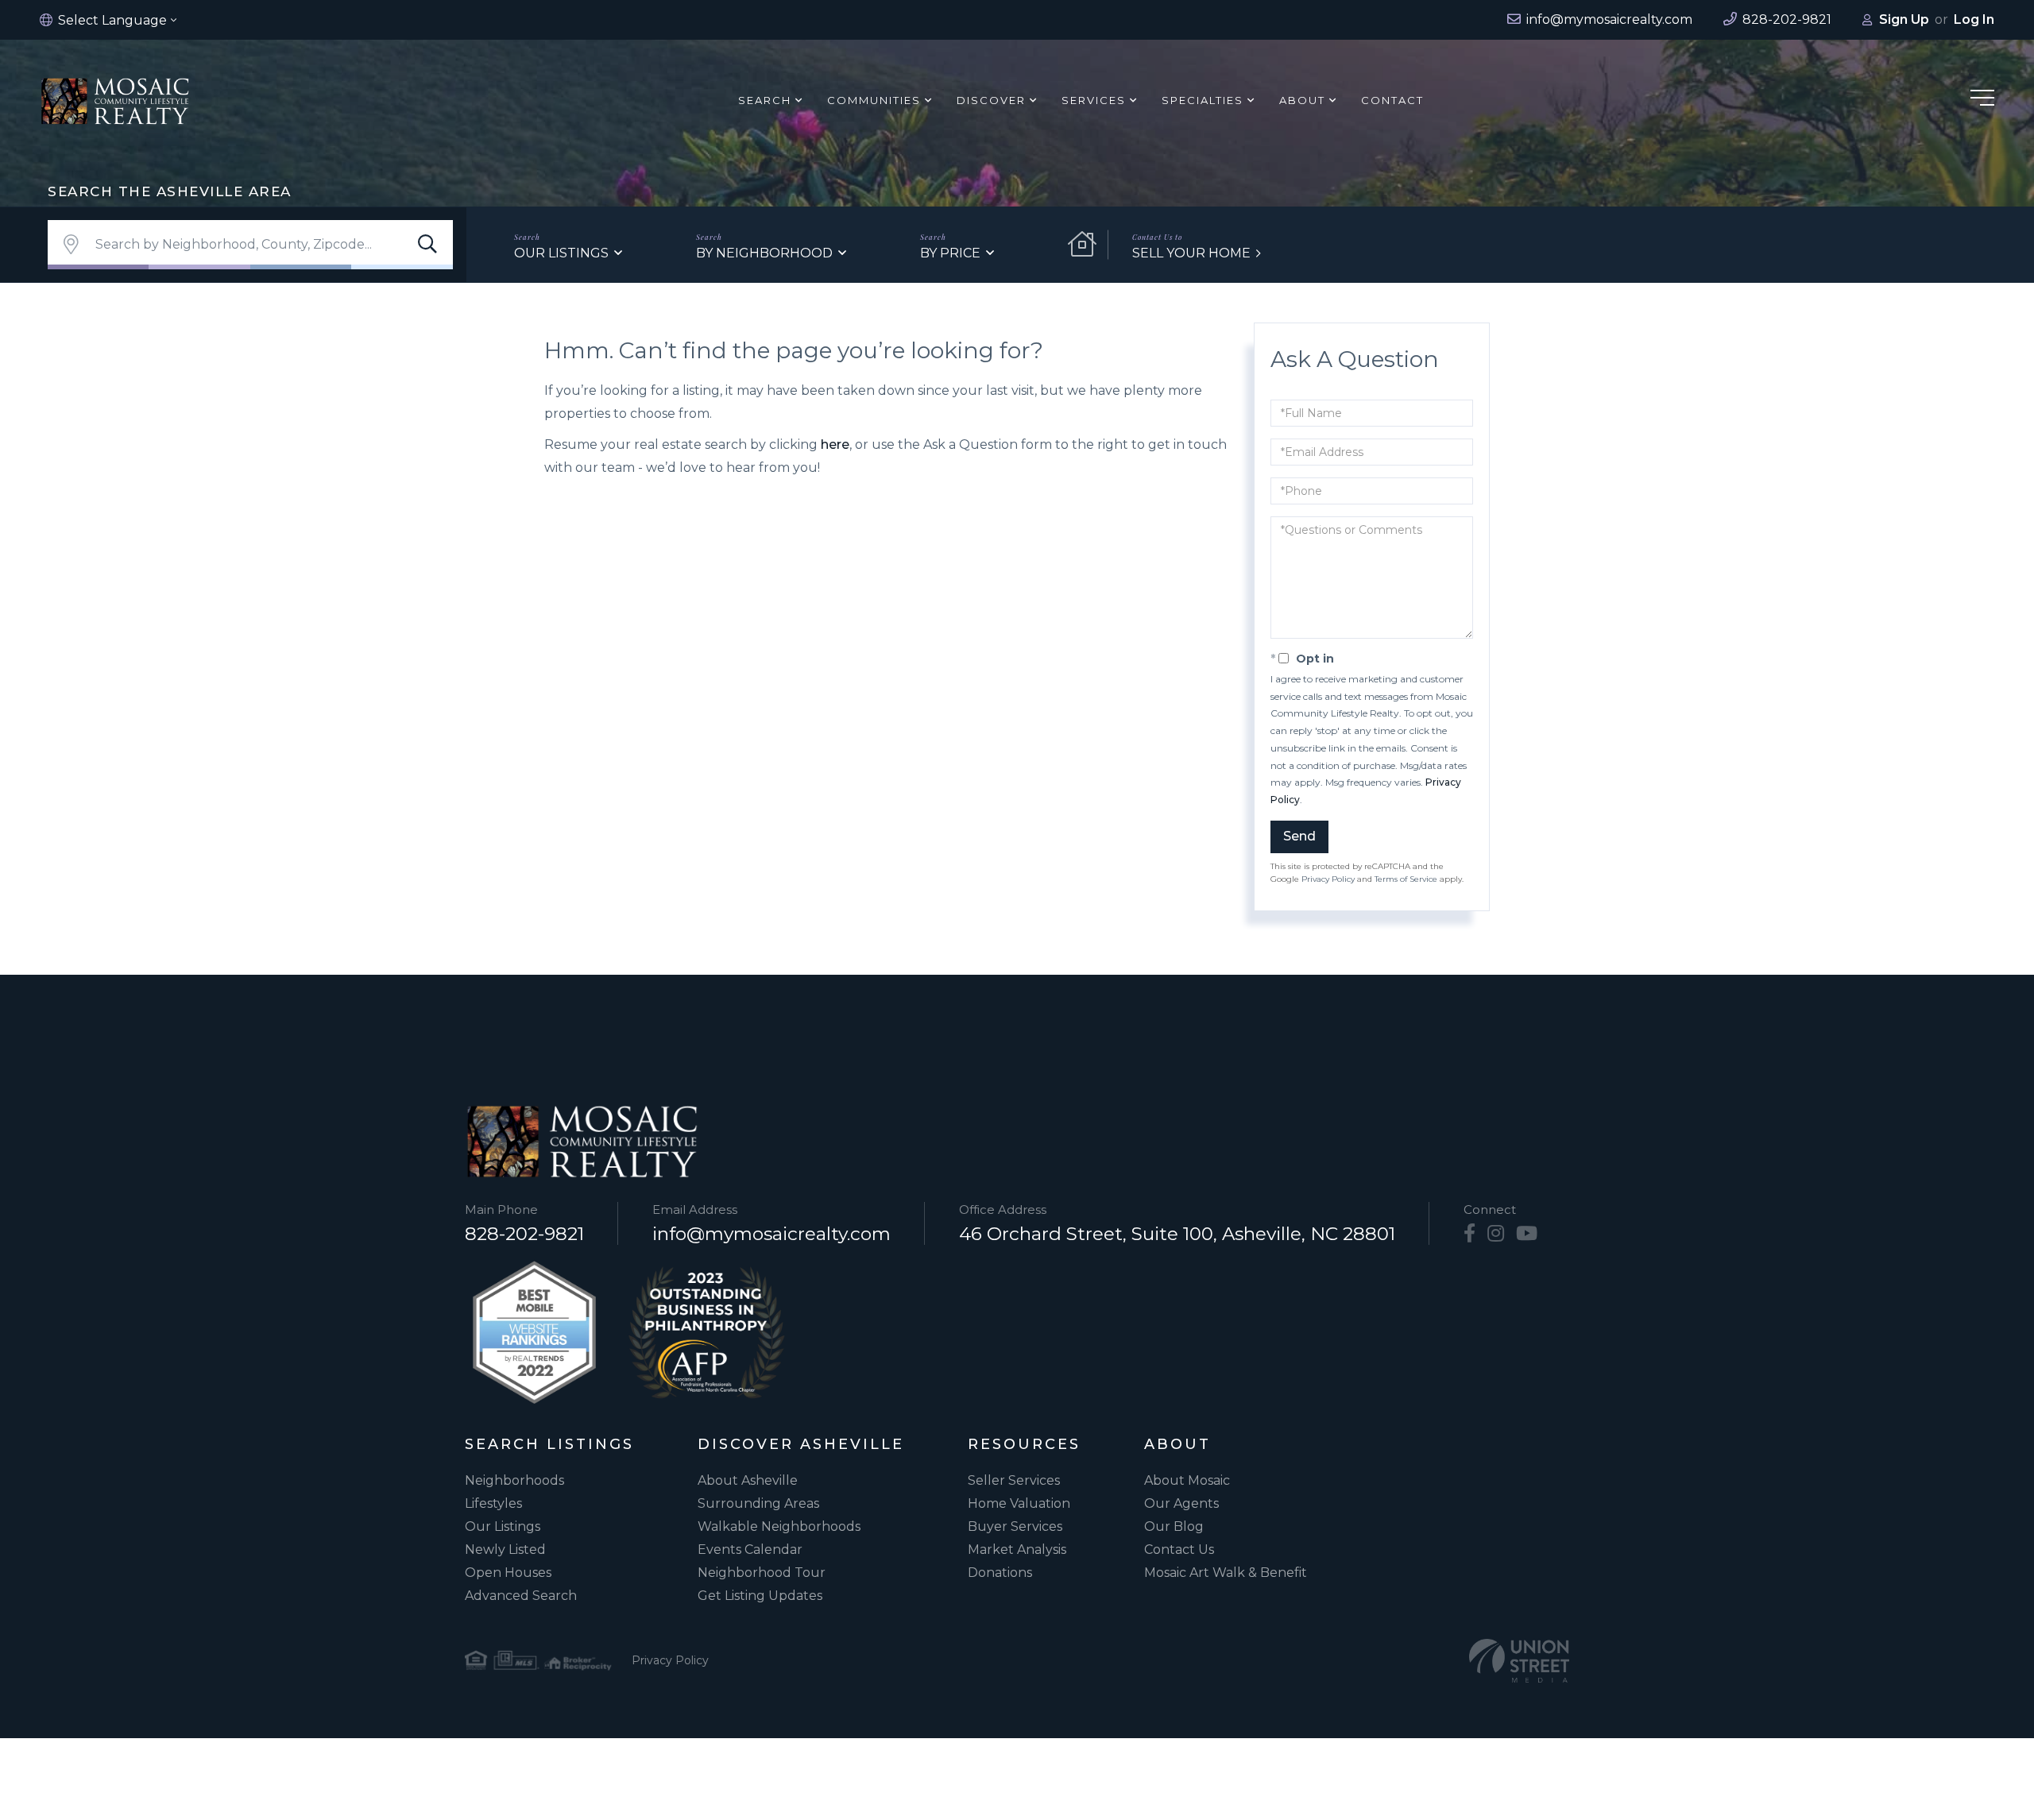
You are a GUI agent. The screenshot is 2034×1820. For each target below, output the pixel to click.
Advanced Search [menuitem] (521, 1596)
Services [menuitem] (1094, 100)
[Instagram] (1496, 1234)
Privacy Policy (1328, 879)
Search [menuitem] (765, 100)
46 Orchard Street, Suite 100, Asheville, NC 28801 (1177, 1234)
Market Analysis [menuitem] (1017, 1550)
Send (1299, 836)
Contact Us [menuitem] (1179, 1550)
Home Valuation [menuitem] (1019, 1503)
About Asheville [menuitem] (748, 1480)
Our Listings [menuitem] (503, 1526)
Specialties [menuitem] (1203, 100)
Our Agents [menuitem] (1181, 1503)
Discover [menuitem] (991, 100)
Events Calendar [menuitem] (750, 1550)
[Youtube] (1527, 1234)
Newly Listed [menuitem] (505, 1550)
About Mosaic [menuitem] (1187, 1480)
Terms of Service (1406, 879)
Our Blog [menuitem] (1174, 1526)
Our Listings (561, 253)
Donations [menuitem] (1000, 1573)
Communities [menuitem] (874, 100)
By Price (950, 253)
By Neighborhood (764, 253)
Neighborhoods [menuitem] (514, 1480)
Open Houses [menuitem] (508, 1573)
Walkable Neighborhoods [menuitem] (779, 1526)
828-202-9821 (524, 1234)
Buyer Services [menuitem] (1015, 1526)
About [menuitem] (1302, 100)
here (835, 444)
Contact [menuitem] (1392, 100)
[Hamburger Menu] (1982, 100)
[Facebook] (1469, 1234)
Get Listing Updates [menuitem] (760, 1596)
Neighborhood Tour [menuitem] (762, 1573)
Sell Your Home (1191, 253)
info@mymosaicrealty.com (771, 1234)
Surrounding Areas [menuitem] (758, 1503)
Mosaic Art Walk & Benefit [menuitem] (1226, 1573)
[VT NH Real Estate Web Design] (1519, 1661)
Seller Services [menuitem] (1014, 1480)
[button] (427, 245)
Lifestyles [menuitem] (493, 1503)
